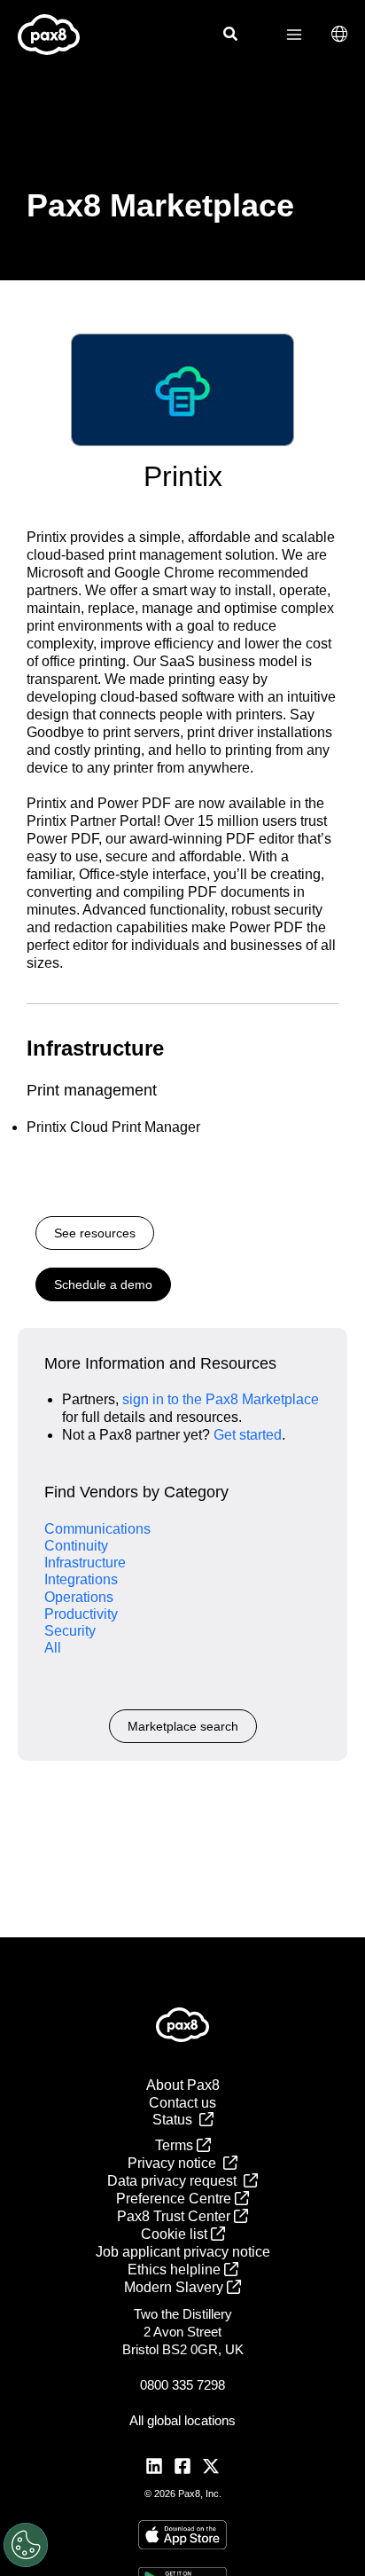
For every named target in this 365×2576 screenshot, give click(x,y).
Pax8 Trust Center (175, 2216)
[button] (231, 36)
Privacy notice (175, 2163)
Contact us (182, 2103)
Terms (176, 2145)
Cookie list (176, 2234)
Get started (248, 1435)
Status (176, 2120)
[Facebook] (182, 2466)
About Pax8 (183, 2085)
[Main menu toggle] (294, 35)
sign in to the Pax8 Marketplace (221, 1399)
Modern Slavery (175, 2287)
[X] (211, 2466)
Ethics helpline (176, 2270)
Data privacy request (175, 2181)
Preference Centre (175, 2199)
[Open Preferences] (26, 2545)
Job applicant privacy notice (183, 2252)
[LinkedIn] (154, 2466)
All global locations (182, 2420)
